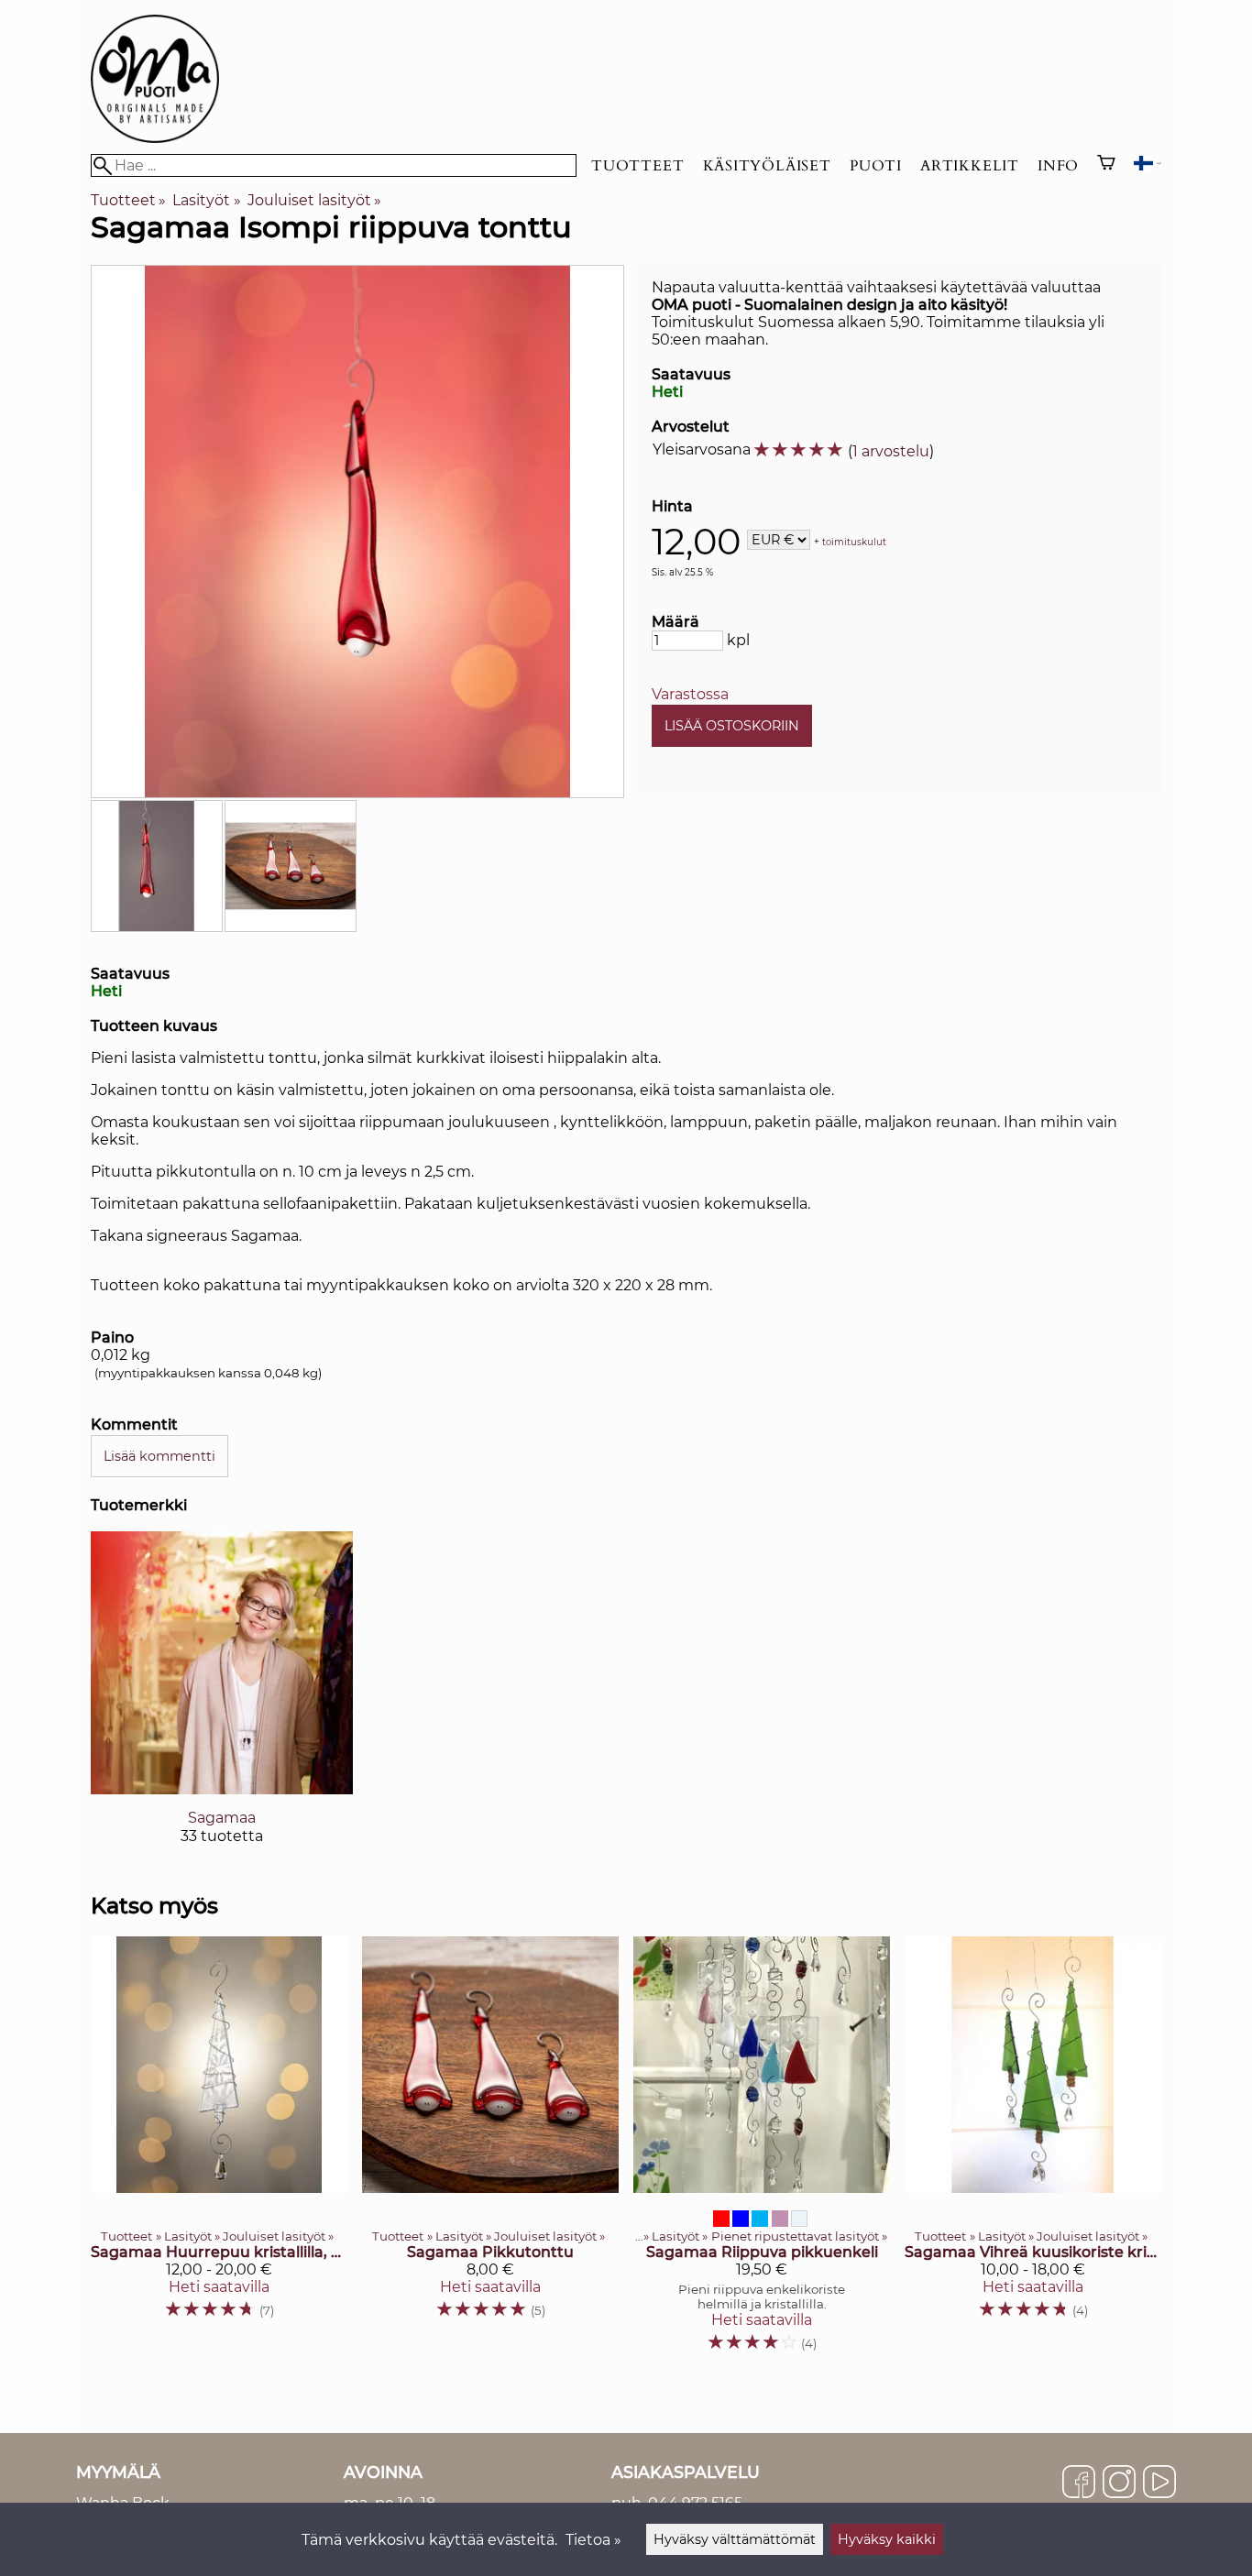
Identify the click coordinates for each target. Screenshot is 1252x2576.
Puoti (876, 166)
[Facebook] (1079, 2483)
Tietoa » (593, 2540)
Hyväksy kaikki (887, 2539)
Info (1058, 166)
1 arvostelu (891, 451)
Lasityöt (206, 200)
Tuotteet (637, 166)
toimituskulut (854, 541)
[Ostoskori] (1106, 165)
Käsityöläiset (767, 166)
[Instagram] (1119, 2483)
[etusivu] (155, 138)
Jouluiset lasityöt (314, 200)
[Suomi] (1148, 165)
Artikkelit (970, 166)
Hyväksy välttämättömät (735, 2539)
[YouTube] (1159, 2483)
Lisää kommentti (159, 1456)
